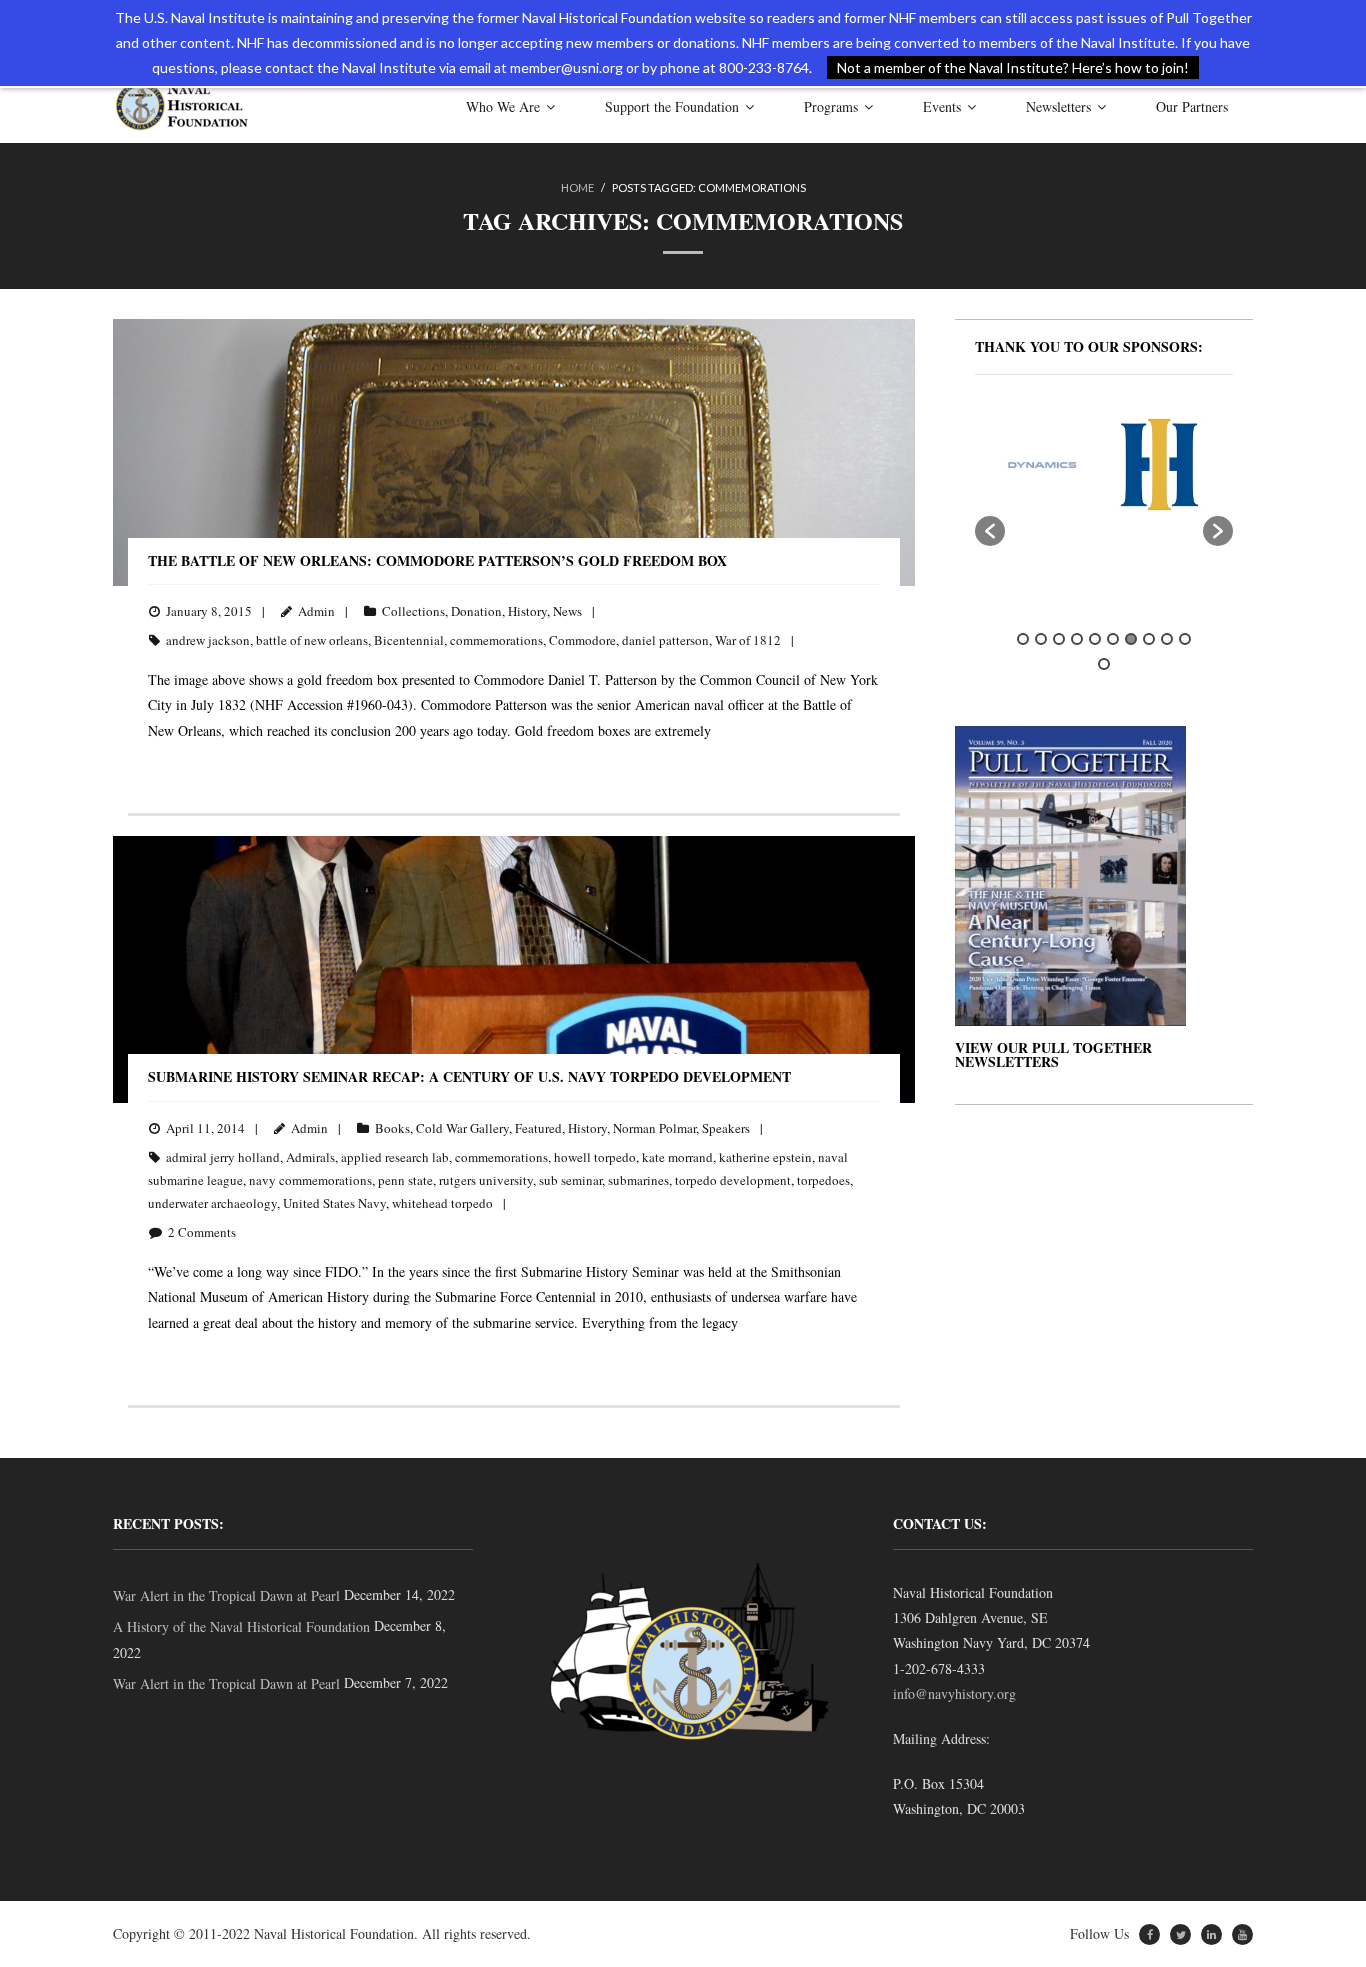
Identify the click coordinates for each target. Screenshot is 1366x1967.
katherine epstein (765, 1157)
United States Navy (334, 1203)
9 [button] (1167, 639)
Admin (316, 611)
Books (392, 1128)
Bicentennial (409, 640)
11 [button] (1104, 664)
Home (577, 187)
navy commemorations (310, 1180)
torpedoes (823, 1180)
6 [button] (1113, 639)
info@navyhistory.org (954, 1693)
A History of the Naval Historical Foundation (241, 1626)
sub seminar (570, 1180)
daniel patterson (665, 640)
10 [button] (1185, 639)
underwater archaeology (212, 1203)
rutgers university (486, 1180)
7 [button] (1131, 639)
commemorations (496, 640)
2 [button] (1041, 639)
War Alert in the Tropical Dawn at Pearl (226, 1595)
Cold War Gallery (462, 1128)
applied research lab (395, 1157)
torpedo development (733, 1180)
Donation (476, 611)
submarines (638, 1180)
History (527, 611)
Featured (538, 1128)
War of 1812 (748, 640)
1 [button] (1023, 639)
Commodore (582, 640)
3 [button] (1059, 639)
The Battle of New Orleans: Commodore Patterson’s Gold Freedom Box (437, 560)
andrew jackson (208, 640)
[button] (990, 531)
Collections (413, 611)
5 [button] (1095, 639)
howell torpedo (595, 1157)
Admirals (310, 1157)
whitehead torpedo (442, 1203)
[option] (1010, 464)
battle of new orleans (312, 640)
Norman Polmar (654, 1128)
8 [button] (1149, 639)
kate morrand (677, 1157)
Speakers (726, 1128)
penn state (405, 1180)
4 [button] (1077, 639)
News (567, 611)
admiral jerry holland (223, 1157)
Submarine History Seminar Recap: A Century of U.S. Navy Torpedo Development (469, 1076)
